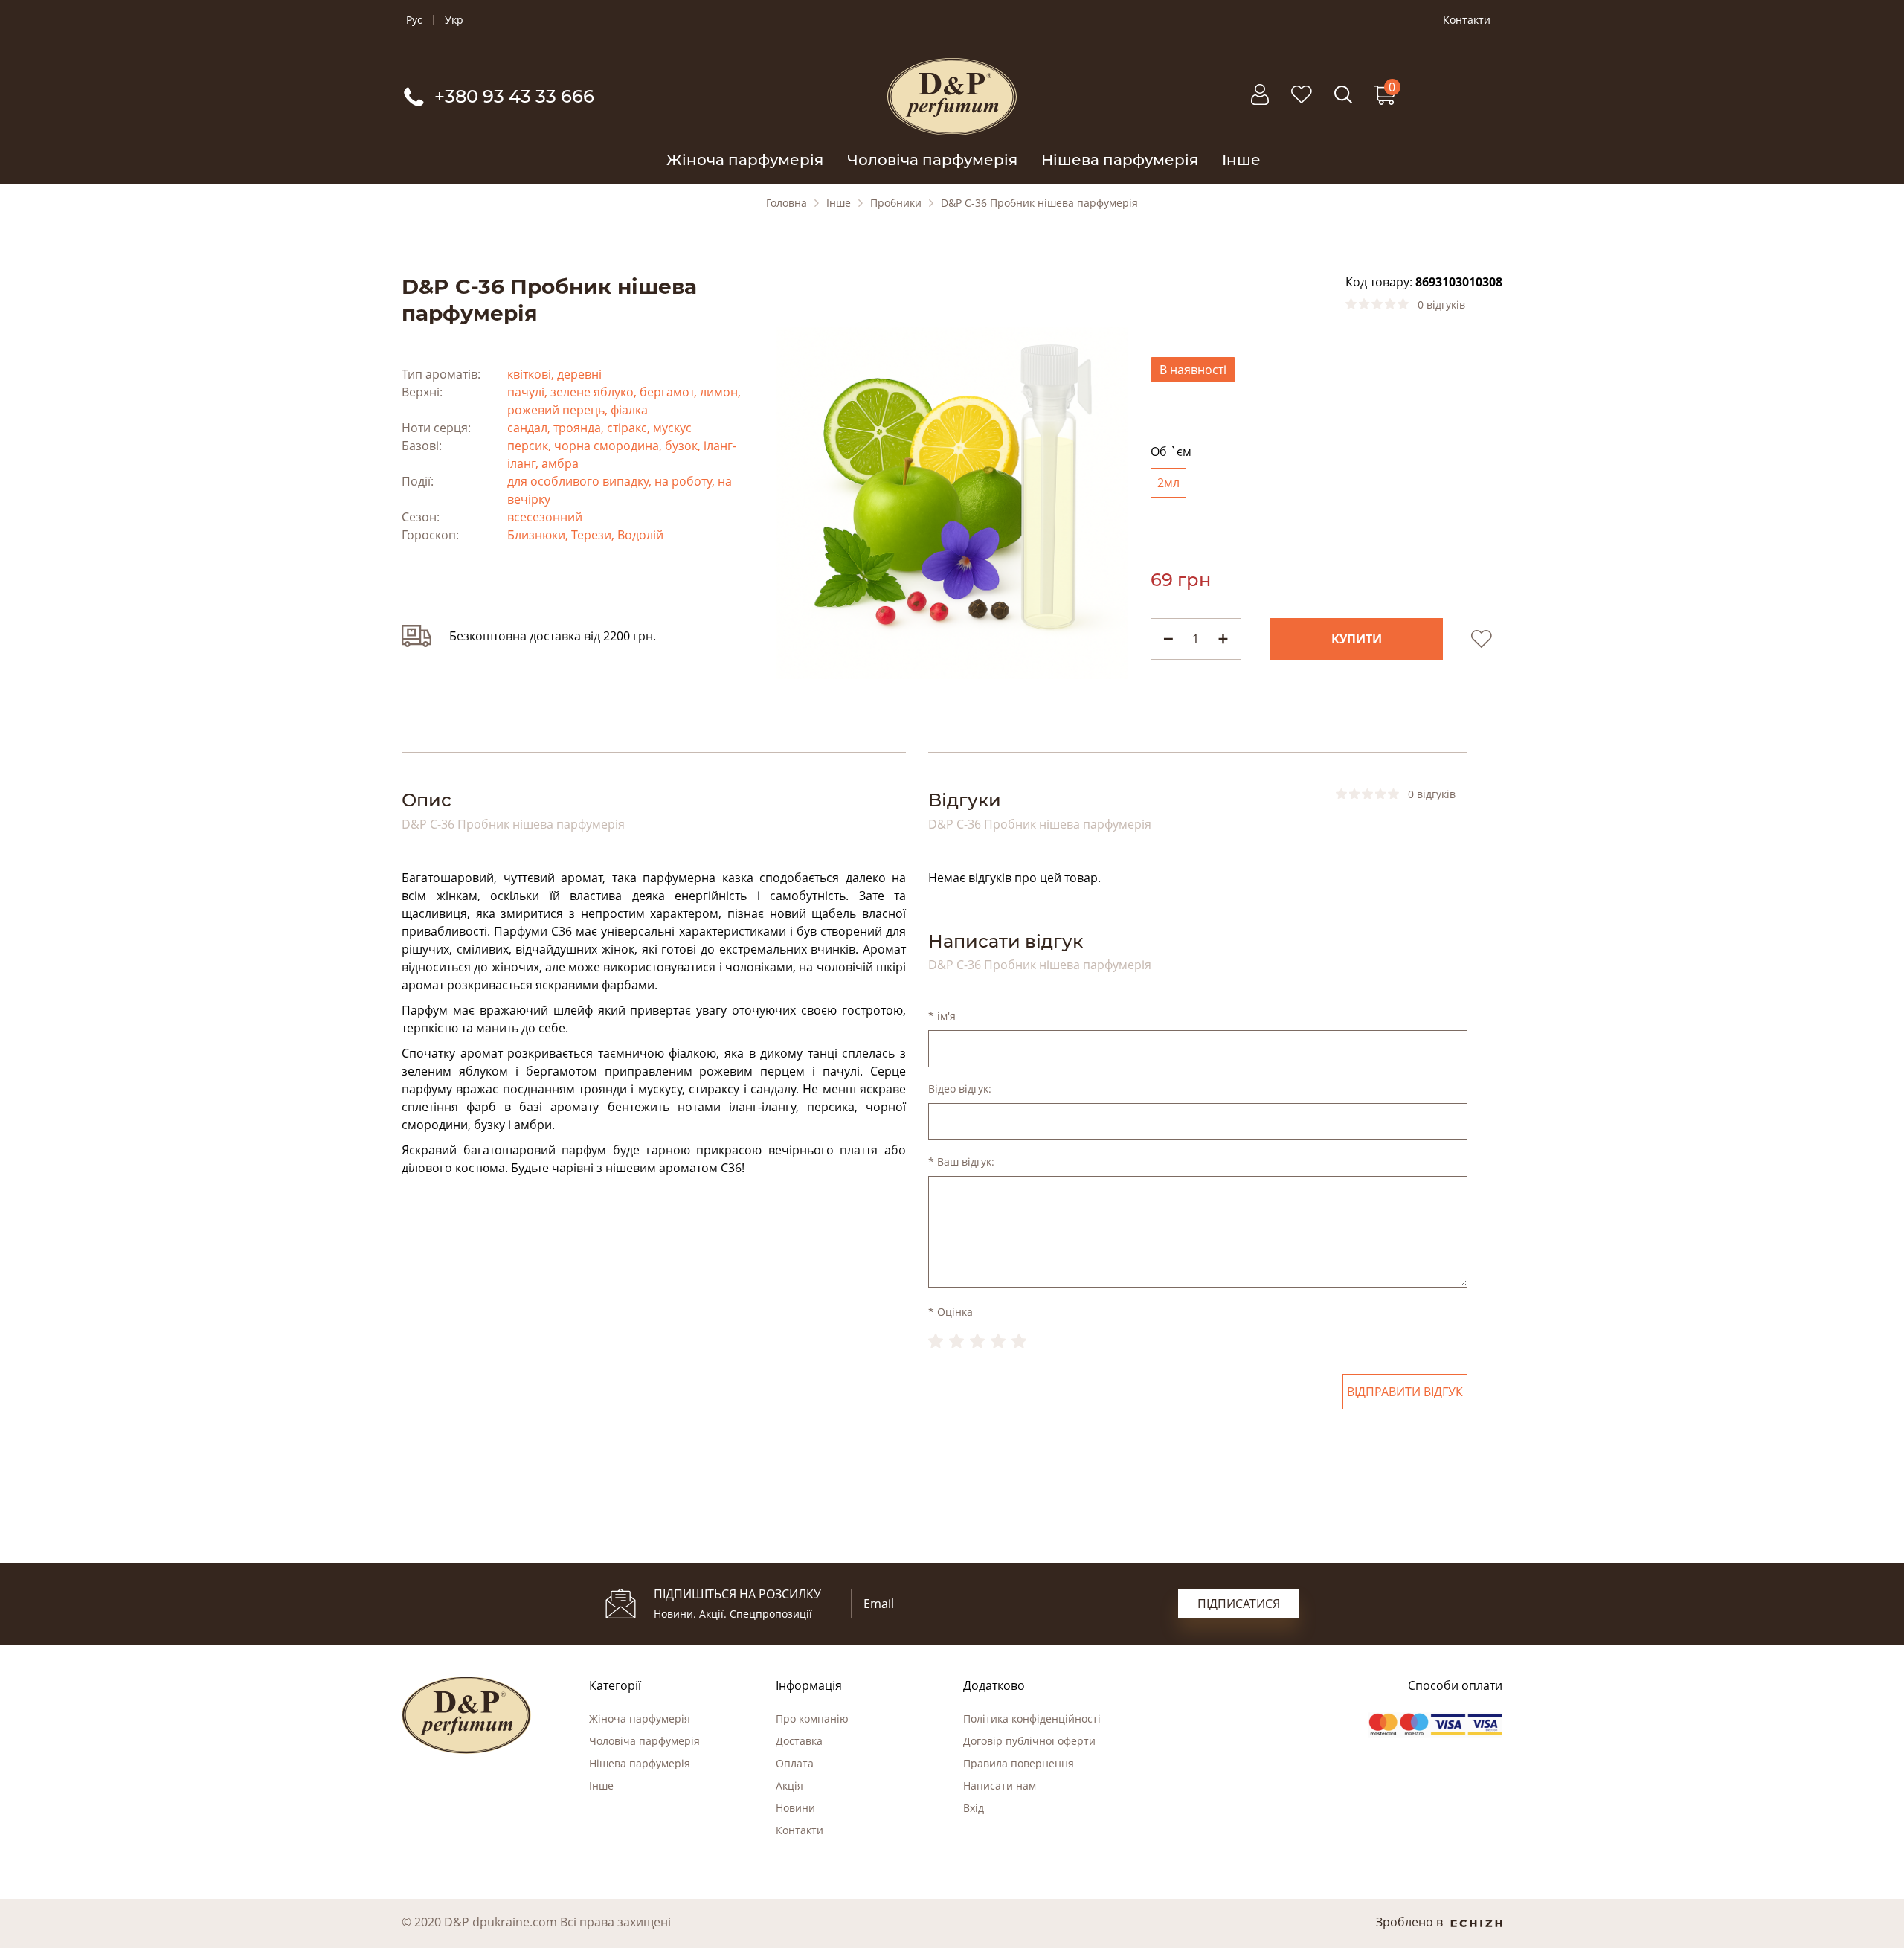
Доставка (799, 1741)
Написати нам (1000, 1785)
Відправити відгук (1405, 1392)
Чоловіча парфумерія (932, 160)
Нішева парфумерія (1120, 160)
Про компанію (812, 1719)
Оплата (795, 1763)
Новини (795, 1808)
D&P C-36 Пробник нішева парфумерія (1039, 203)
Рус (414, 20)
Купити (1357, 639)
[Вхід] (1260, 102)
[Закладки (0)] (1302, 102)
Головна (787, 203)
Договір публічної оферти (1029, 1741)
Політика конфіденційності (1032, 1719)
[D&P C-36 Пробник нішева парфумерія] (952, 501)
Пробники (896, 203)
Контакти (1467, 20)
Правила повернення (1019, 1763)
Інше (1241, 160)
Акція (789, 1785)
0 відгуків (1441, 305)
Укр (454, 20)
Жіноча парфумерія (745, 160)
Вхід (974, 1808)
